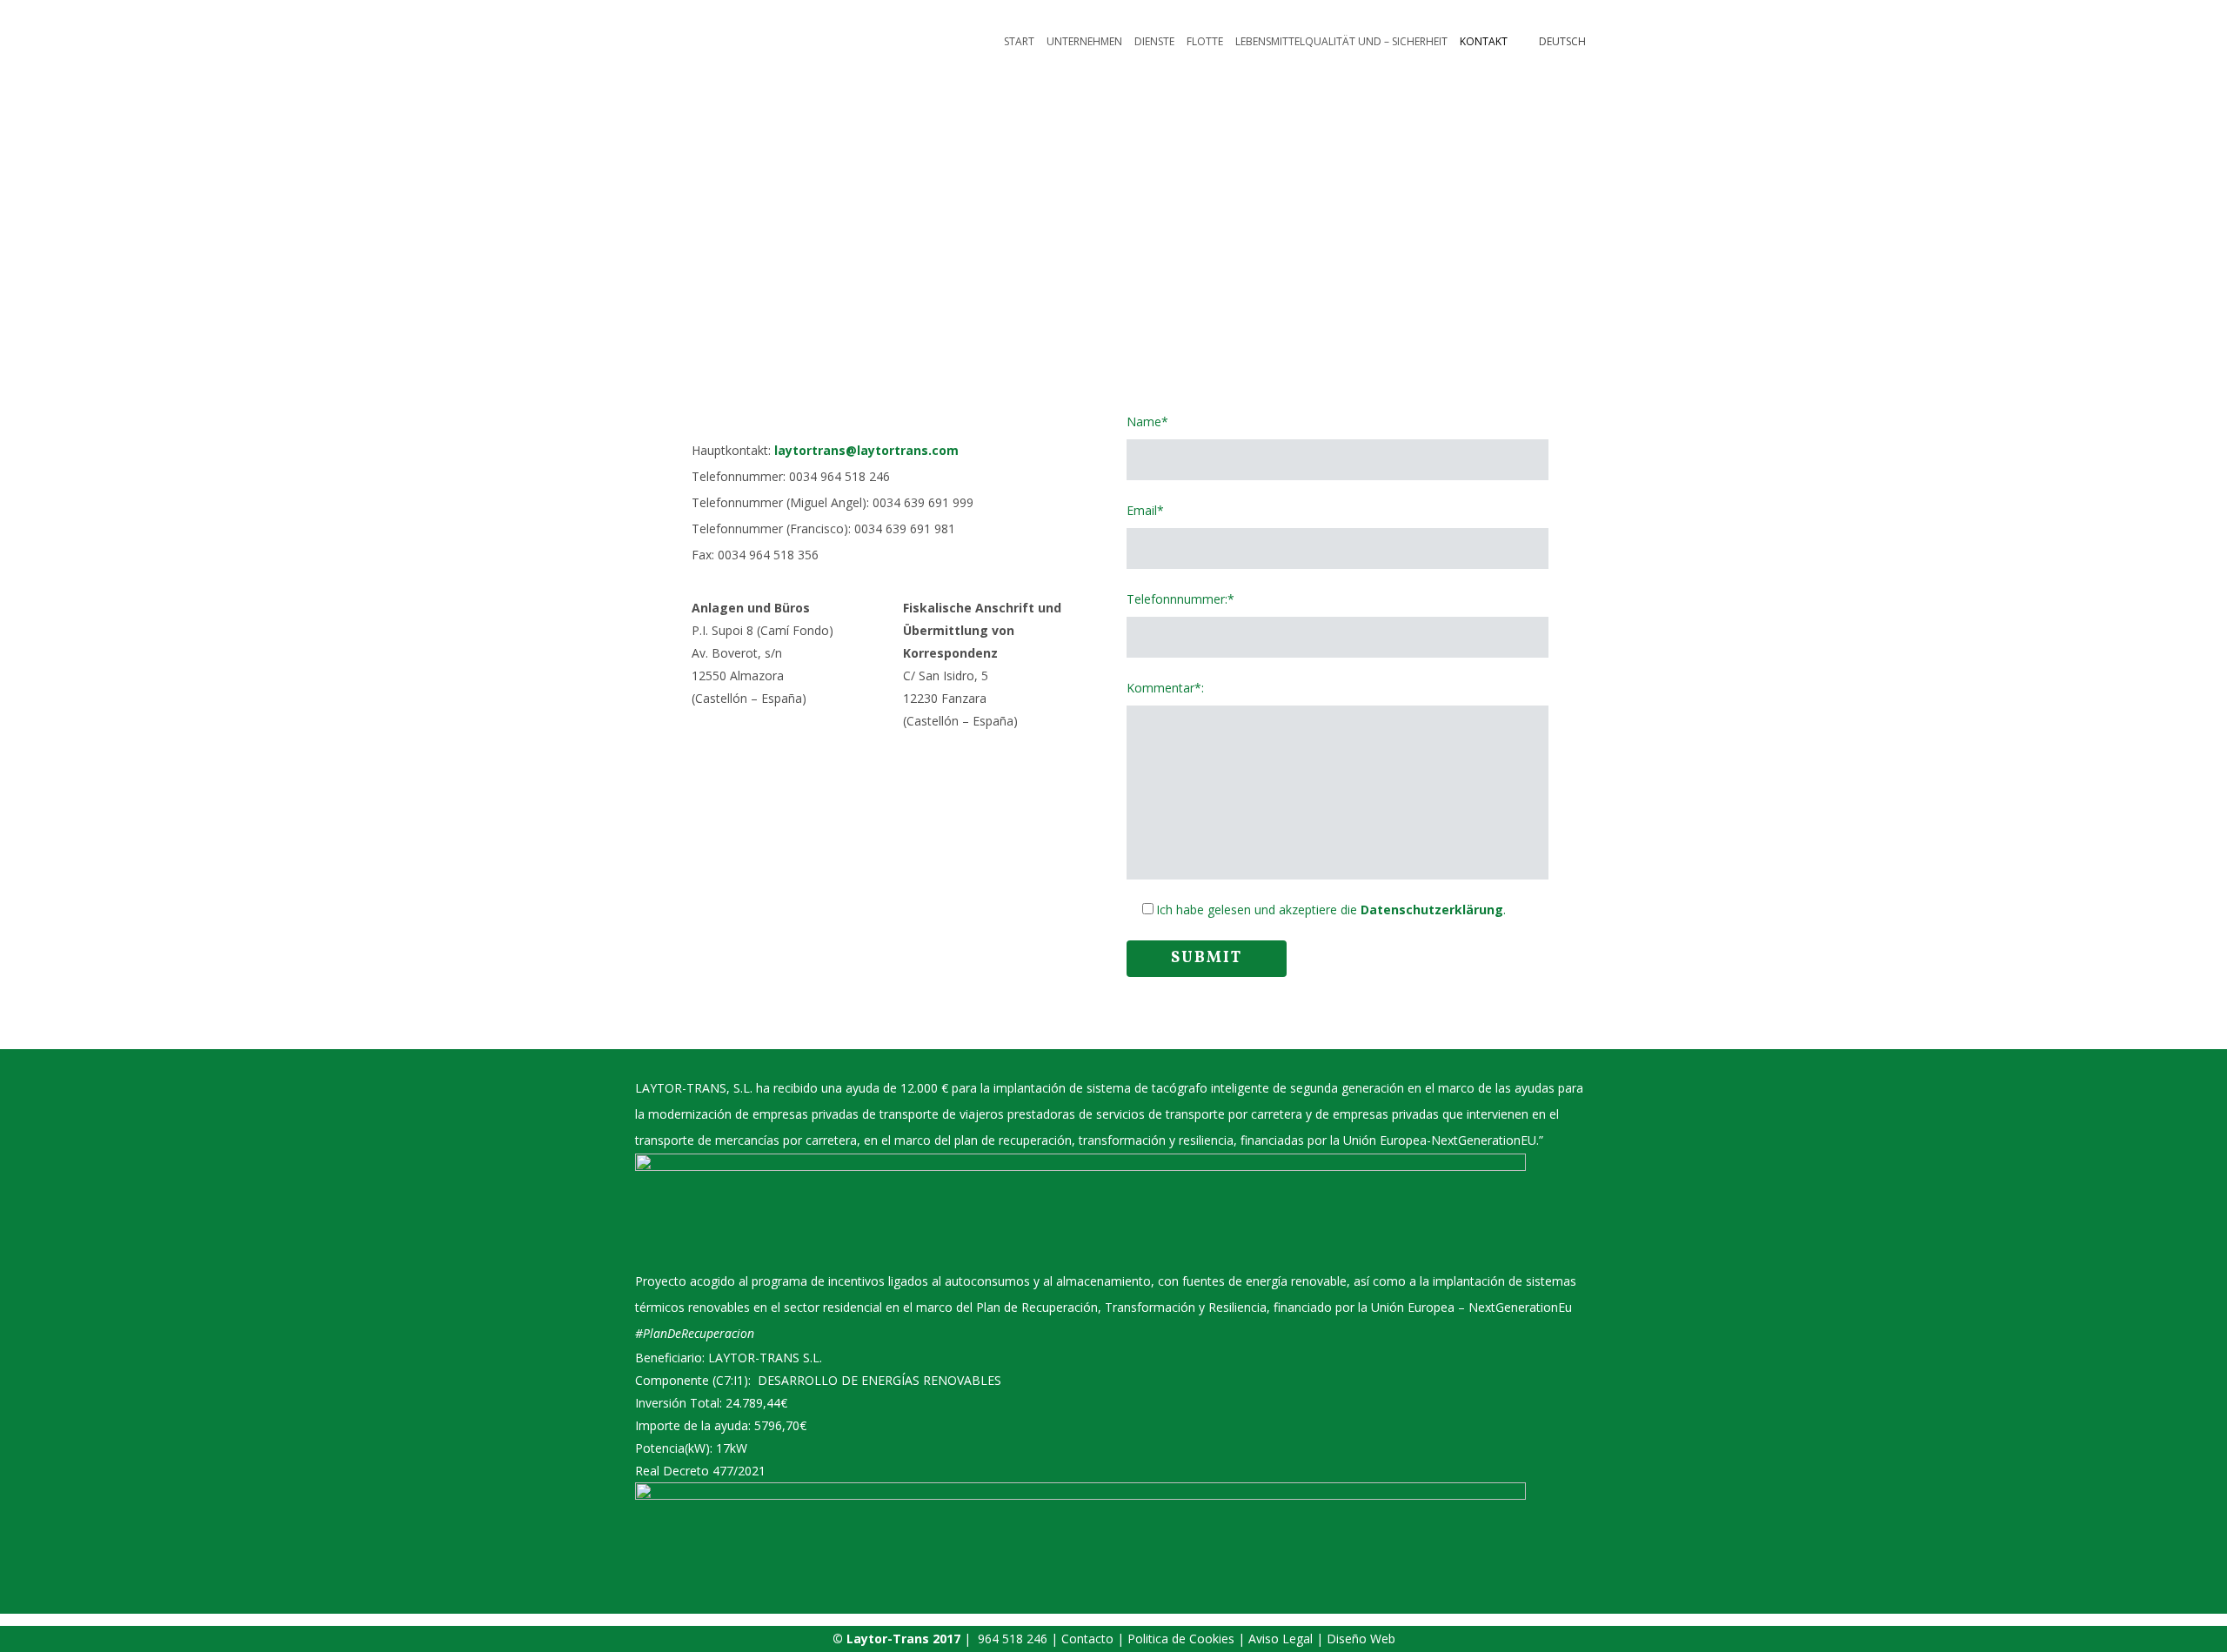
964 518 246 (1013, 1639)
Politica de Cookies (1183, 1639)
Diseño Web (1361, 1639)
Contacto (1087, 1639)
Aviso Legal (1282, 1639)
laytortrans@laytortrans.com (866, 450)
